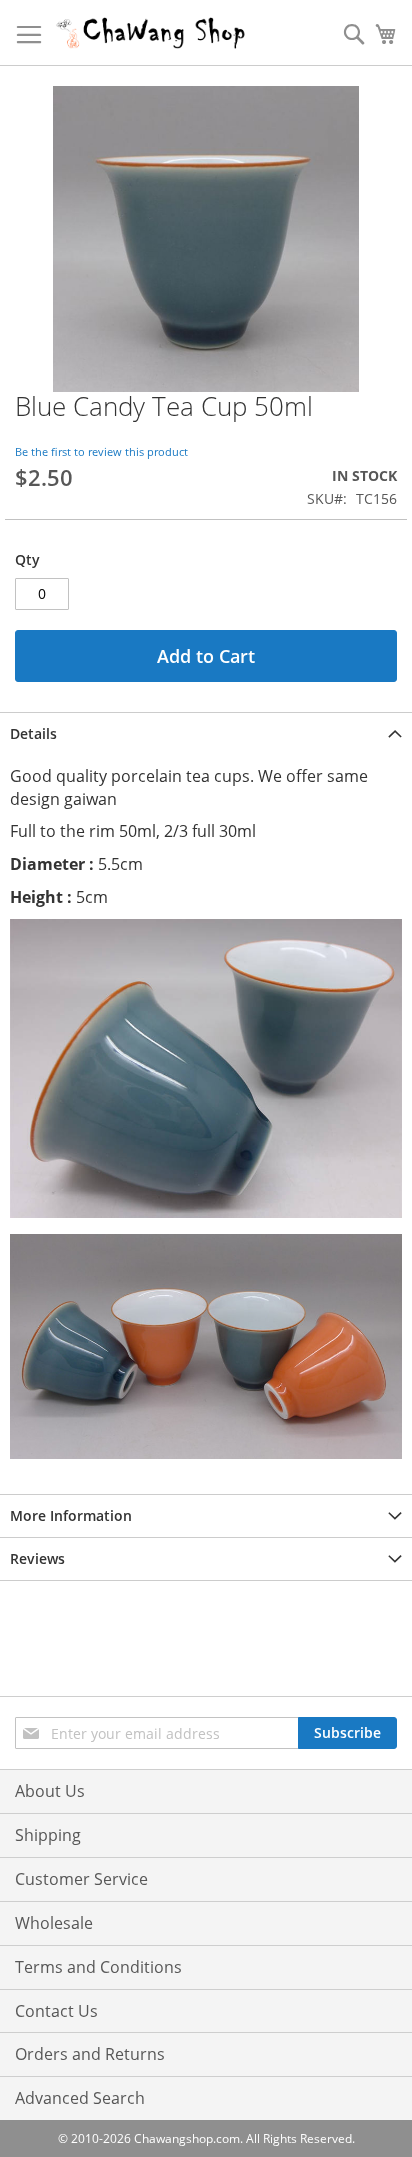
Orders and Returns (90, 2054)
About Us (50, 1791)
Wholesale (54, 1923)
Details (33, 733)
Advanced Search (80, 2098)
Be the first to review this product (101, 451)
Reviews (37, 1558)
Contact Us (56, 2011)
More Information (71, 1515)
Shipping (48, 1835)
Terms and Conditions (98, 1967)
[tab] (206, 733)
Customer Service (81, 1879)
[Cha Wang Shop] (150, 33)
